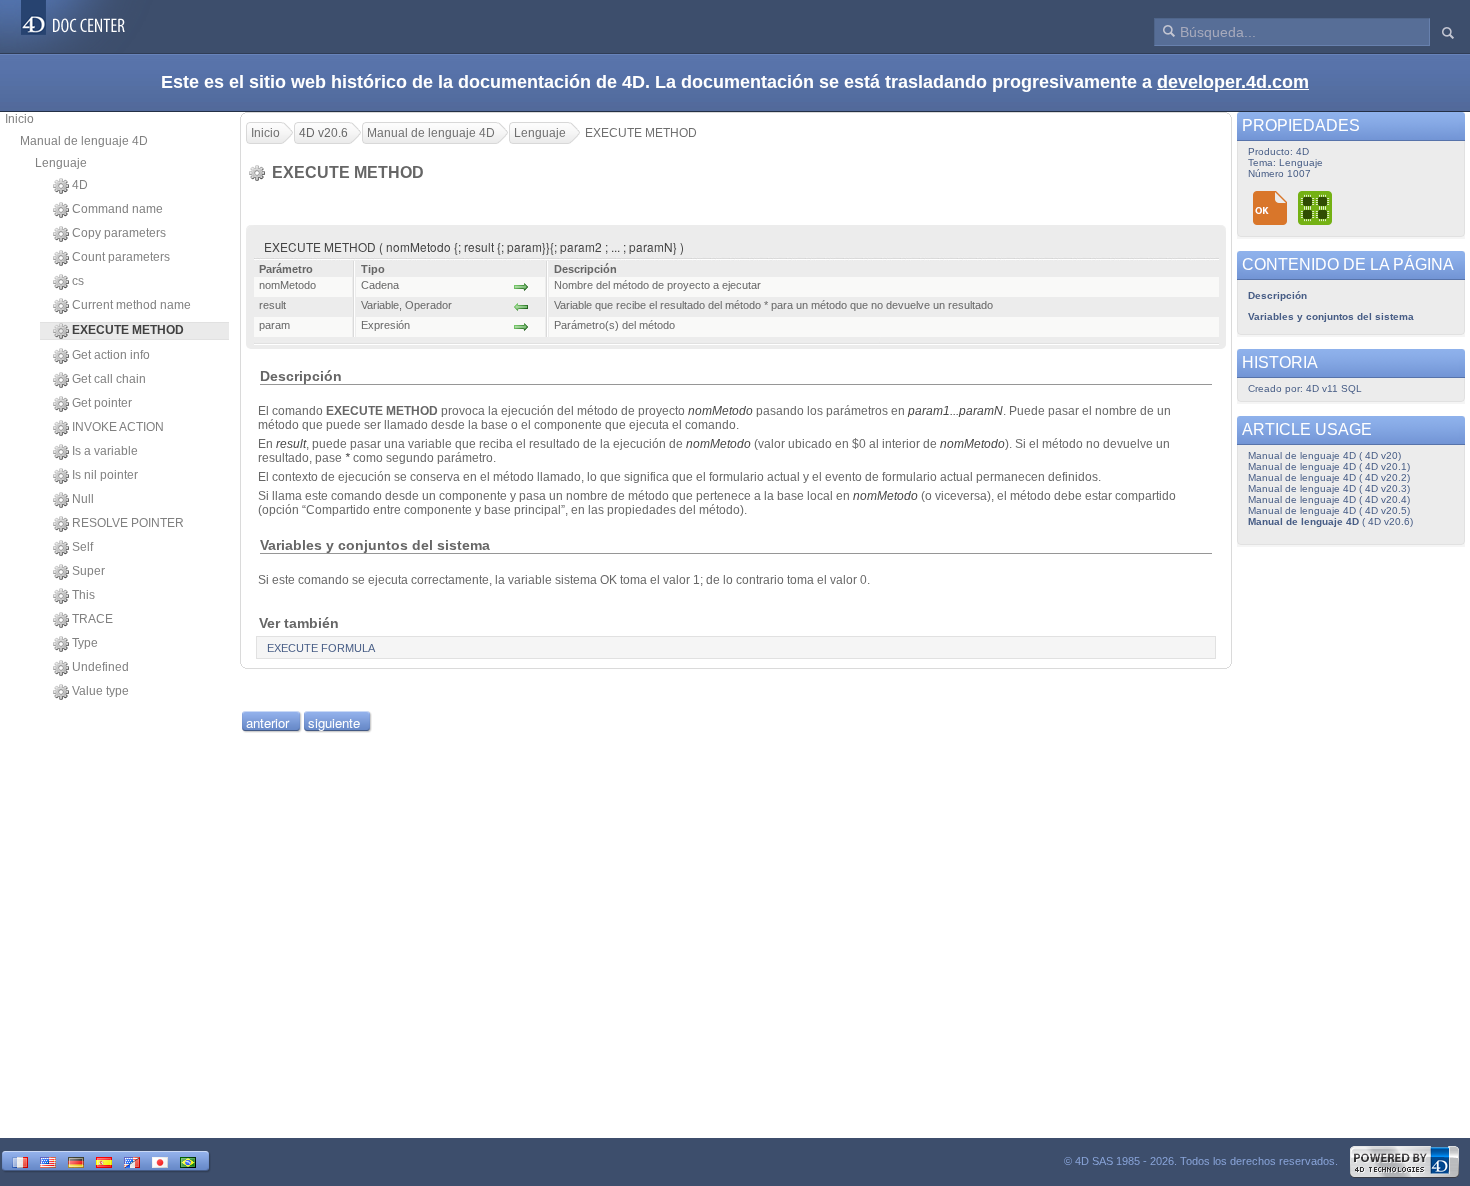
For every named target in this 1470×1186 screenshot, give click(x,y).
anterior (267, 722)
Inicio (19, 119)
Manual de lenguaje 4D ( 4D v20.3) (1329, 488)
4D (80, 185)
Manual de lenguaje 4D (84, 141)
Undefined (100, 667)
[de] (76, 1160)
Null (83, 499)
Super (88, 571)
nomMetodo (720, 411)
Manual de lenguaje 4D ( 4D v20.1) (1329, 466)
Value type (100, 691)
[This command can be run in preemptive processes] (1316, 207)
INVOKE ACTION (118, 427)
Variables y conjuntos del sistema (1331, 316)
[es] (104, 1160)
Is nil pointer (105, 475)
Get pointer (102, 403)
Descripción (1277, 295)
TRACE (92, 619)
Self (82, 547)
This (83, 595)
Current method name (131, 305)
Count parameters (121, 257)
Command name (117, 209)
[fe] (132, 1160)
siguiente (334, 722)
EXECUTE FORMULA (321, 648)
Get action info (111, 355)
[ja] (160, 1160)
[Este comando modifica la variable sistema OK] (1270, 207)
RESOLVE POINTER (128, 523)
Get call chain (109, 379)
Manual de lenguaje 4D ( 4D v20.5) (1329, 510)
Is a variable (105, 451)
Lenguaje (61, 163)
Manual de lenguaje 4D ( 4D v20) (1324, 455)
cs (78, 281)
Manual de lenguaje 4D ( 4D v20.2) (1329, 477)
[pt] (188, 1160)
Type (85, 643)
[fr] (20, 1160)
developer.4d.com (1233, 82)
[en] (48, 1160)
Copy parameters (119, 233)
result (291, 444)
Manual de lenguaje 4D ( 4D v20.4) (1329, 499)
